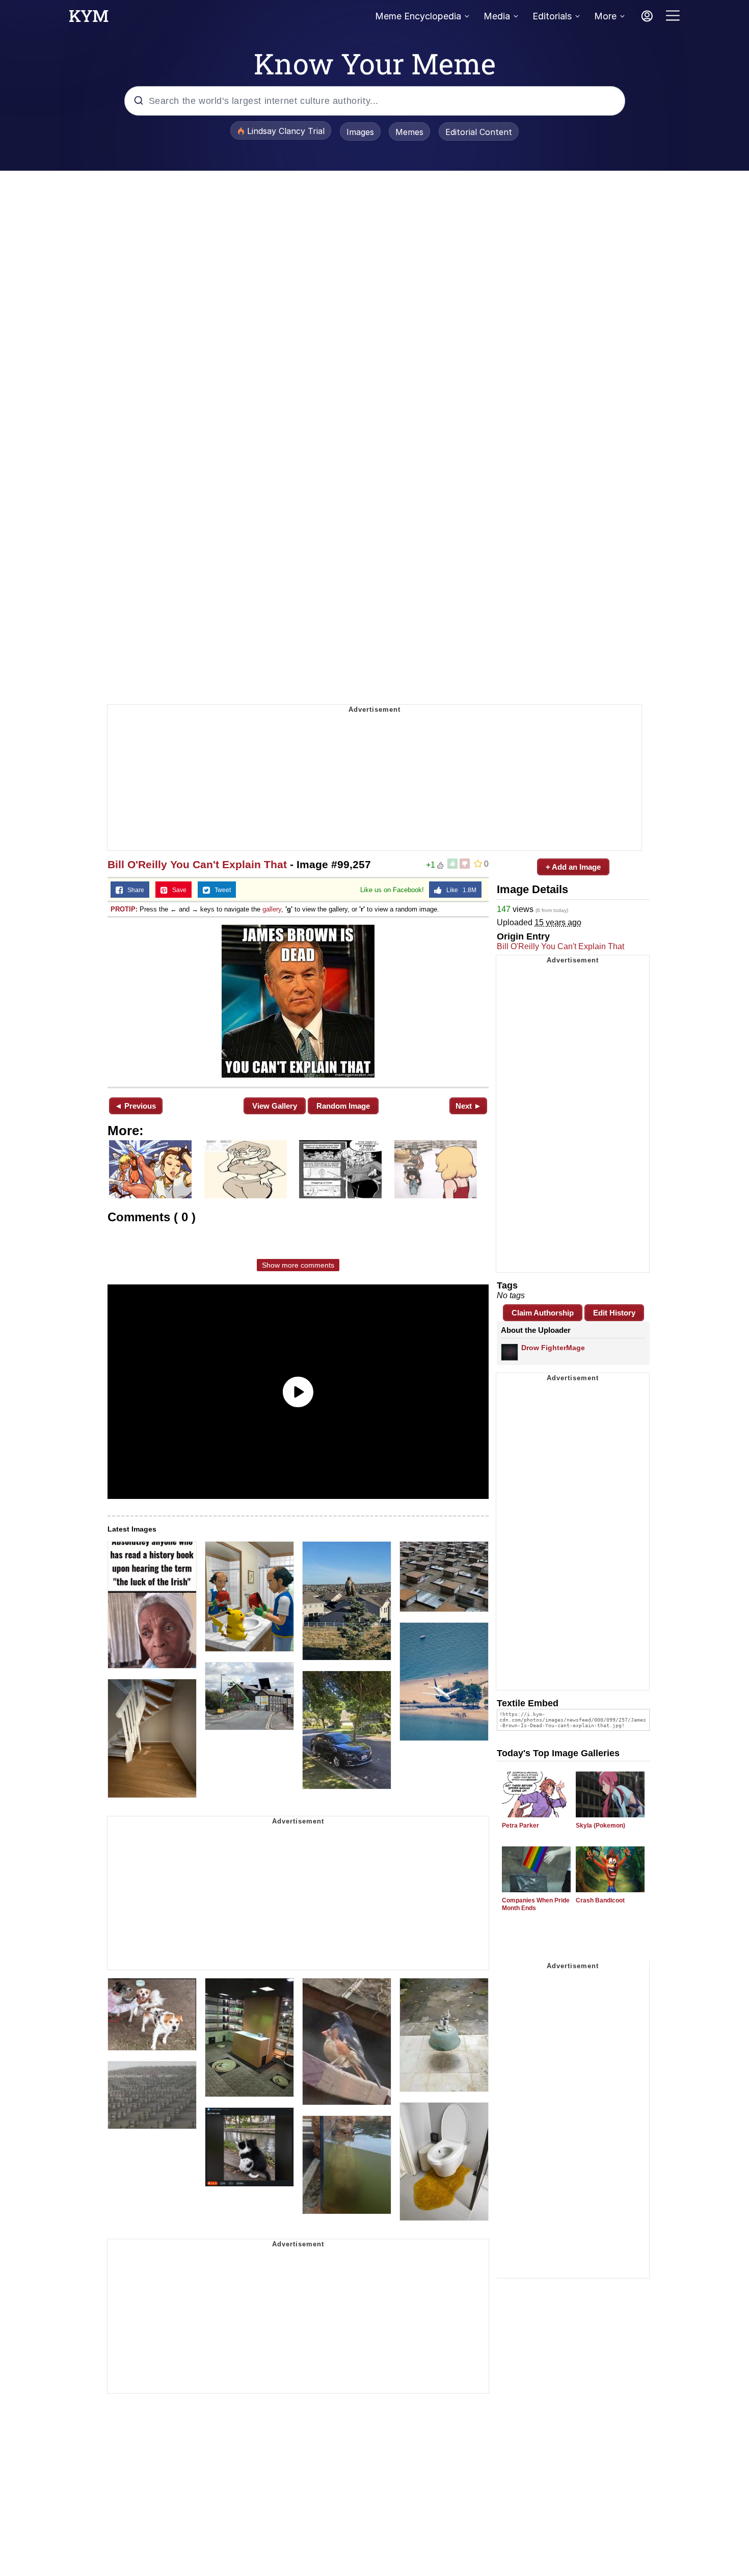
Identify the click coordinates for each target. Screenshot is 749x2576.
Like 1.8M (459, 890)
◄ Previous (135, 1106)
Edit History (614, 1313)
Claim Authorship (543, 1313)
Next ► (469, 1106)
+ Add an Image (573, 867)
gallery (272, 909)
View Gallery (275, 1106)
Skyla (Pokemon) (600, 1826)
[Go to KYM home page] (89, 19)
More (605, 16)
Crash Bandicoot (600, 1900)
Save (177, 890)
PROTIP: (124, 909)
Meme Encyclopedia (418, 16)
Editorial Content (479, 132)
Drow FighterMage (553, 1348)
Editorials (552, 16)
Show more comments (298, 1265)
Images (360, 132)
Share (133, 890)
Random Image (343, 1106)
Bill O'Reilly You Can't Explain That (197, 864)
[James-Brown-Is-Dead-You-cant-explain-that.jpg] (298, 1001)
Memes (409, 132)
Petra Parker (520, 1826)
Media (497, 16)
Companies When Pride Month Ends (536, 1904)
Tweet (220, 890)
